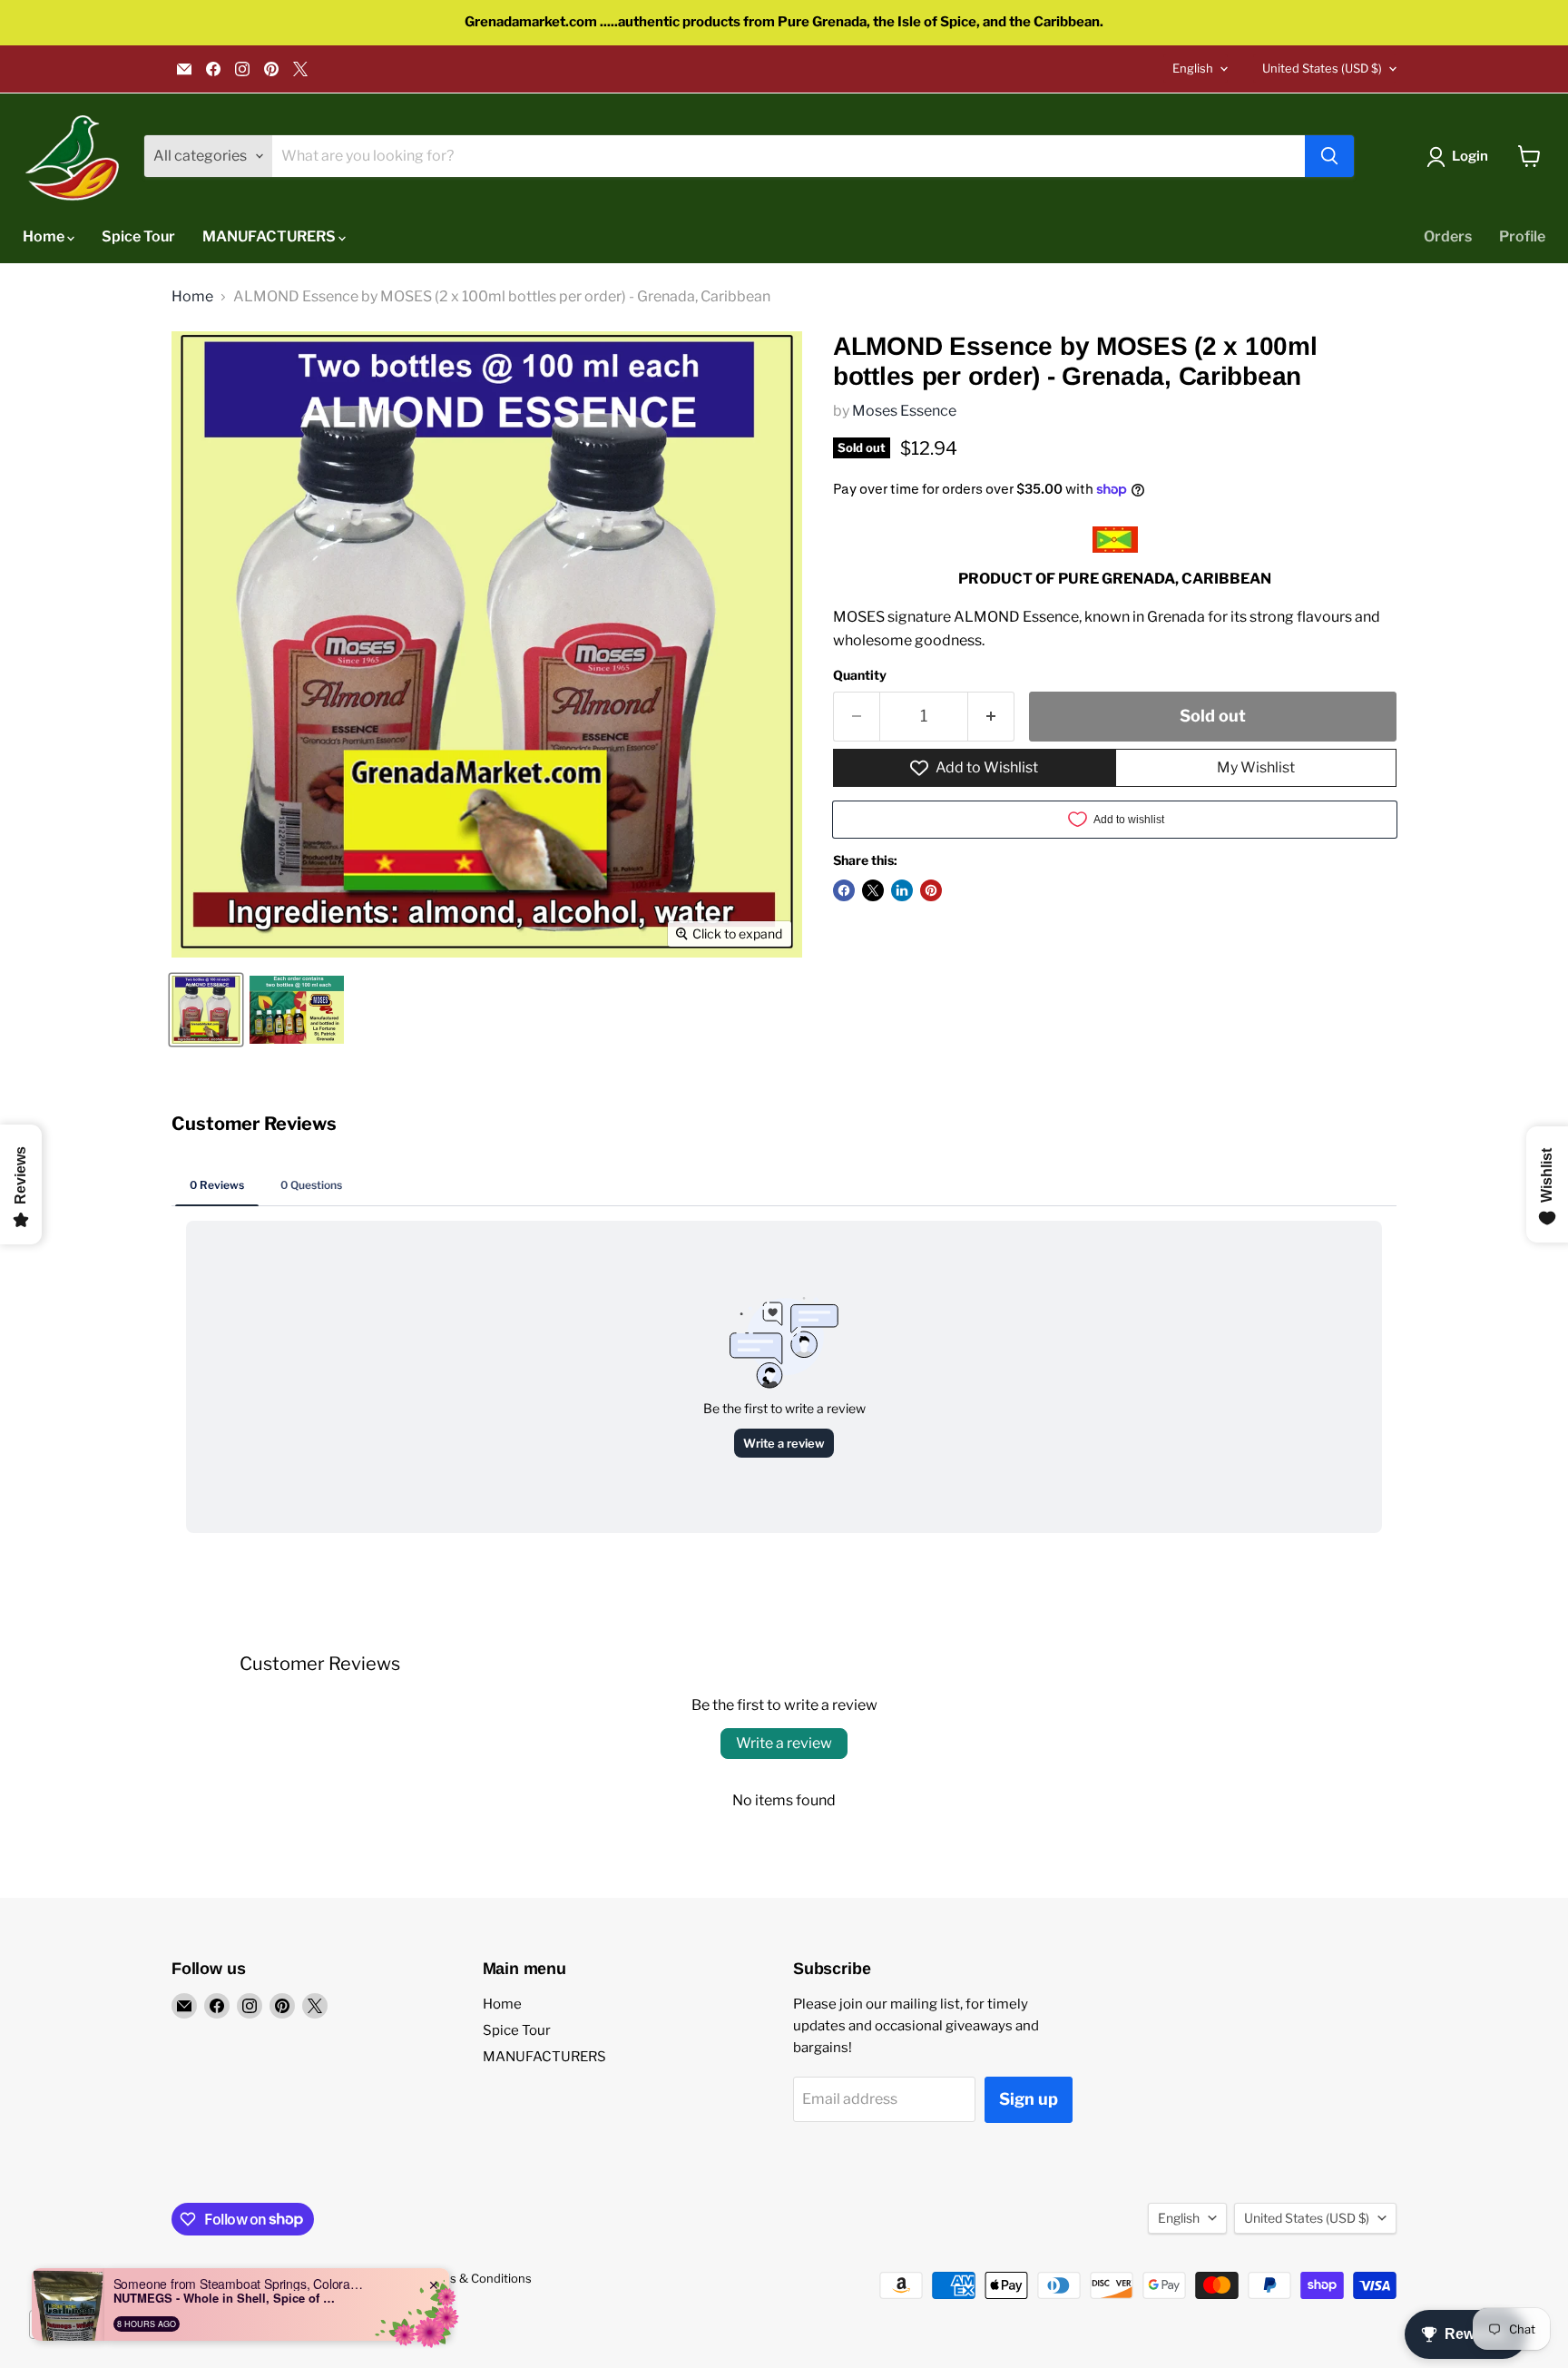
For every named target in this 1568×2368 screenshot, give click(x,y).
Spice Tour (138, 236)
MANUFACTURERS (270, 236)
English (1193, 68)
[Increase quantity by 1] (991, 717)
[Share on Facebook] (844, 890)
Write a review (784, 1743)
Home (45, 236)
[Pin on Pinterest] (931, 890)
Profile (1522, 236)
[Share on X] (873, 890)
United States (1322, 68)
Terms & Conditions (476, 2278)
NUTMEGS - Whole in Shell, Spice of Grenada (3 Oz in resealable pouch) (227, 2298)
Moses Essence (904, 411)
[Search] (1329, 156)
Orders (1448, 236)
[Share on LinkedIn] (902, 890)
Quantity (860, 675)
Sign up (1029, 2099)
